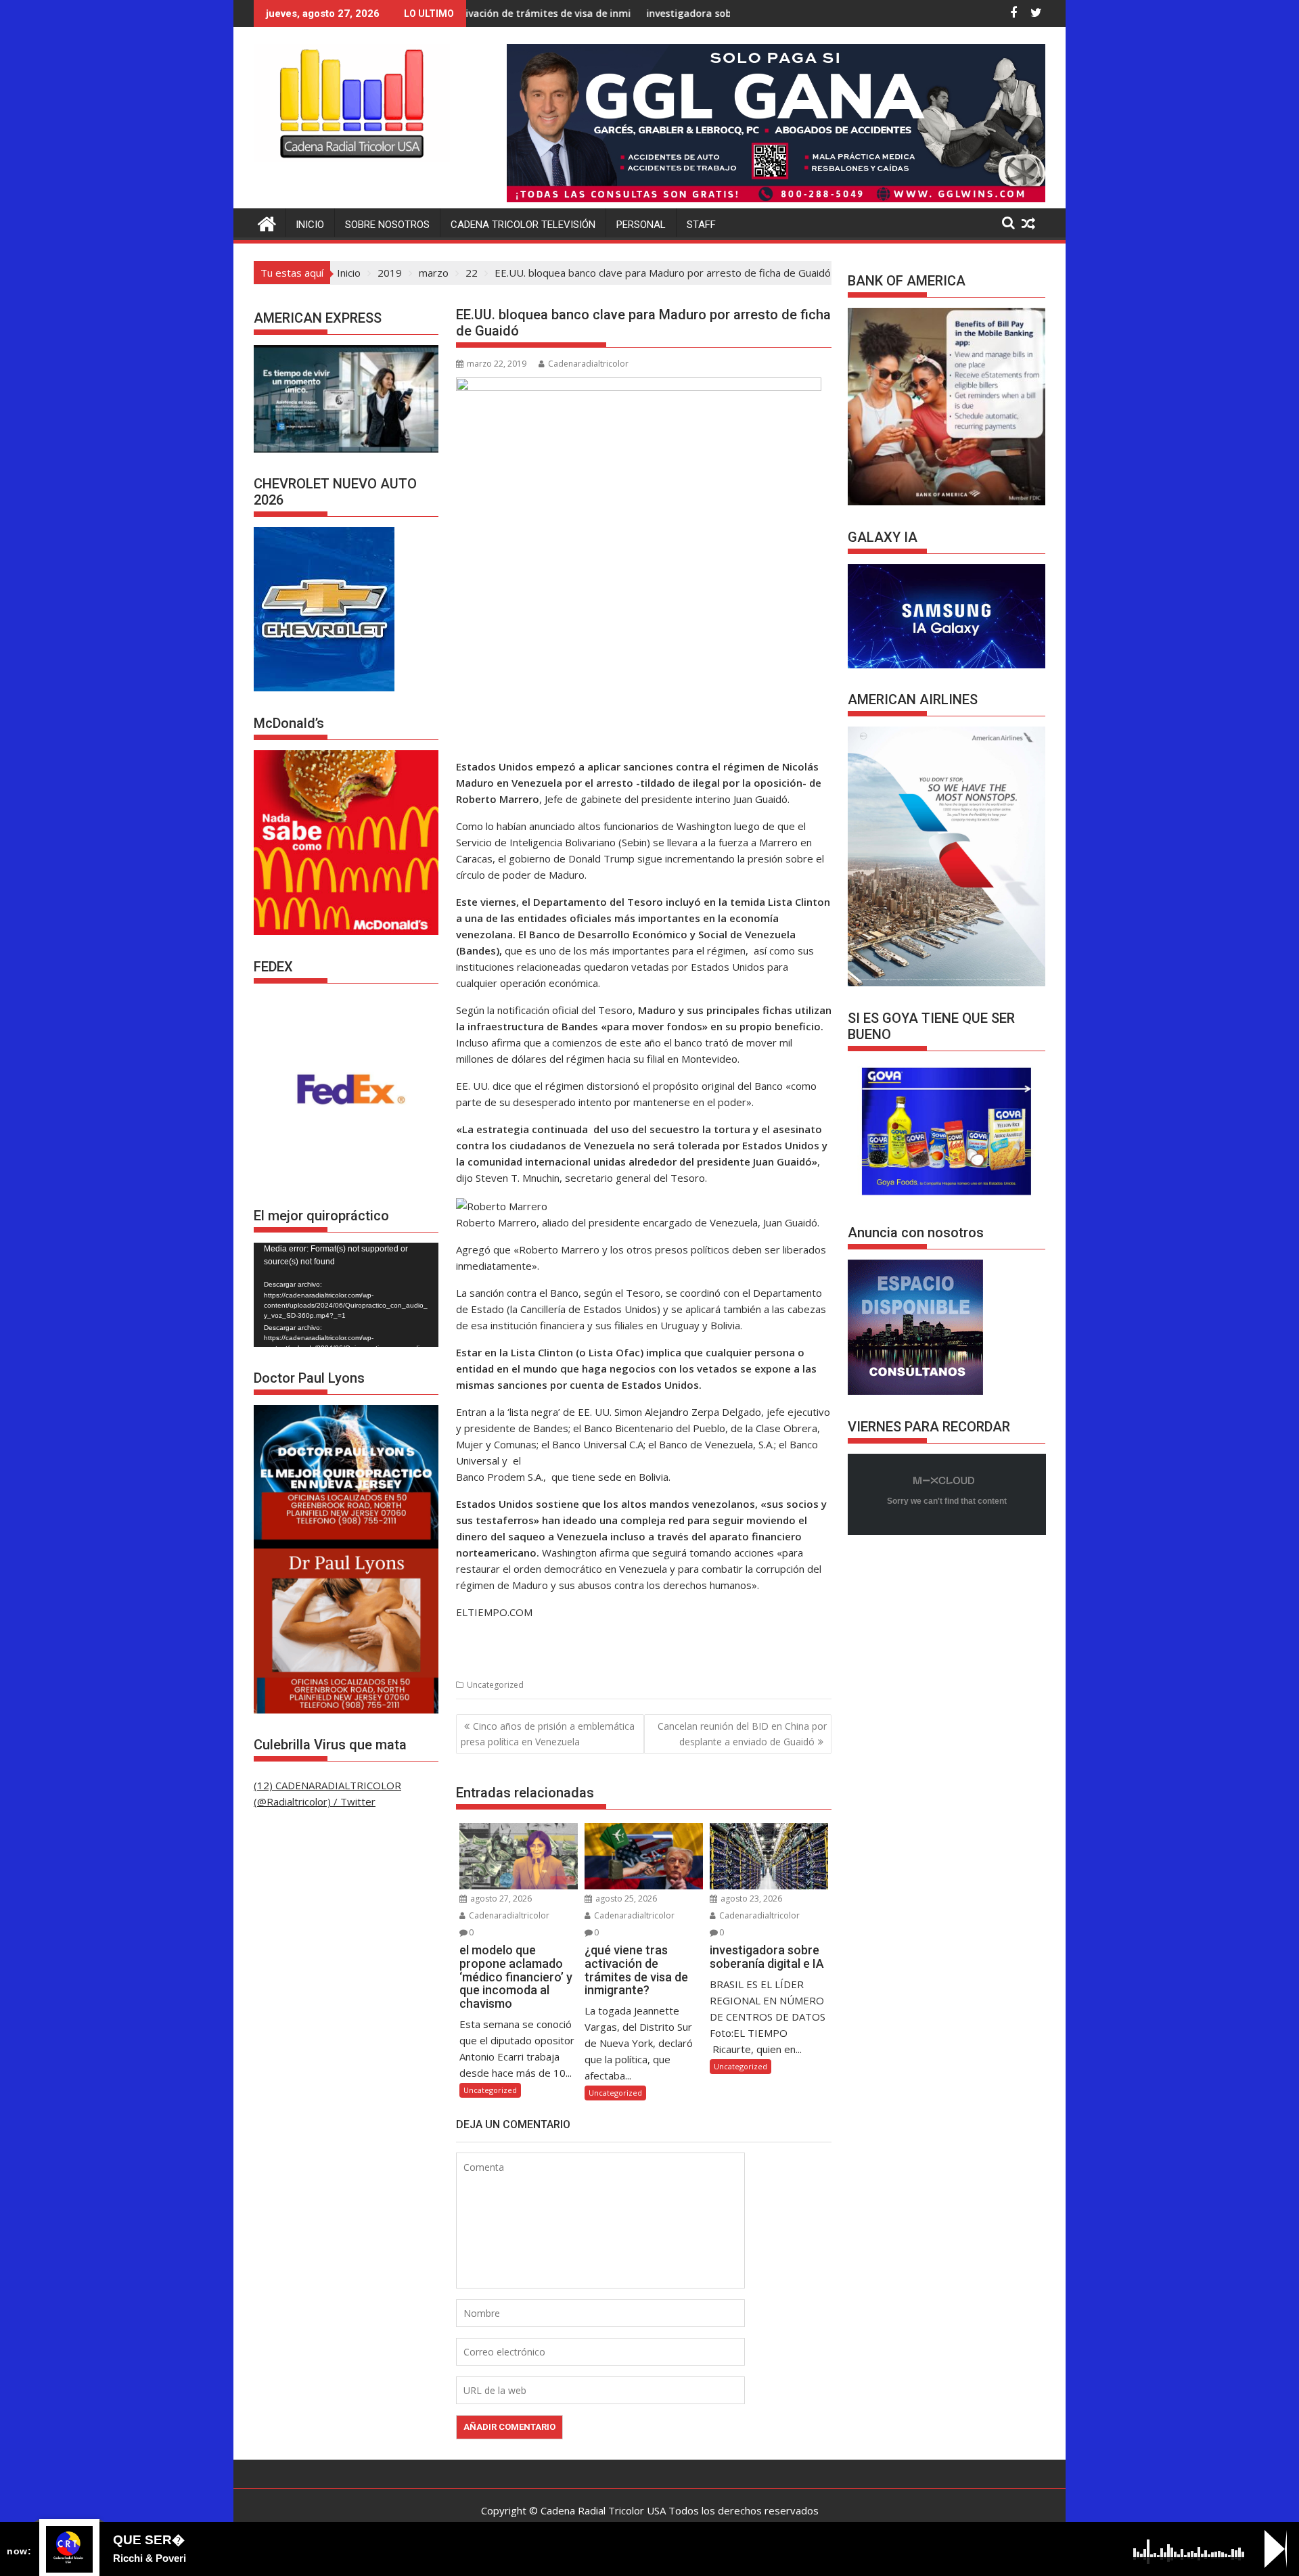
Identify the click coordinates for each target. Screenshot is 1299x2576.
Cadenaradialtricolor (588, 364)
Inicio (310, 225)
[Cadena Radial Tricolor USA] (267, 222)
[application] (346, 1295)
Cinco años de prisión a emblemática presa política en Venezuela (548, 1733)
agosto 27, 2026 (500, 1899)
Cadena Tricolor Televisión (523, 225)
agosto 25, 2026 (625, 1899)
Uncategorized (495, 1685)
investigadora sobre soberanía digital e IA (610, 13)
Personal (641, 225)
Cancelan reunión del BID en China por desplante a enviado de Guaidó (742, 1733)
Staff (701, 225)
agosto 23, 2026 (750, 1899)
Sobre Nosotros (387, 225)
